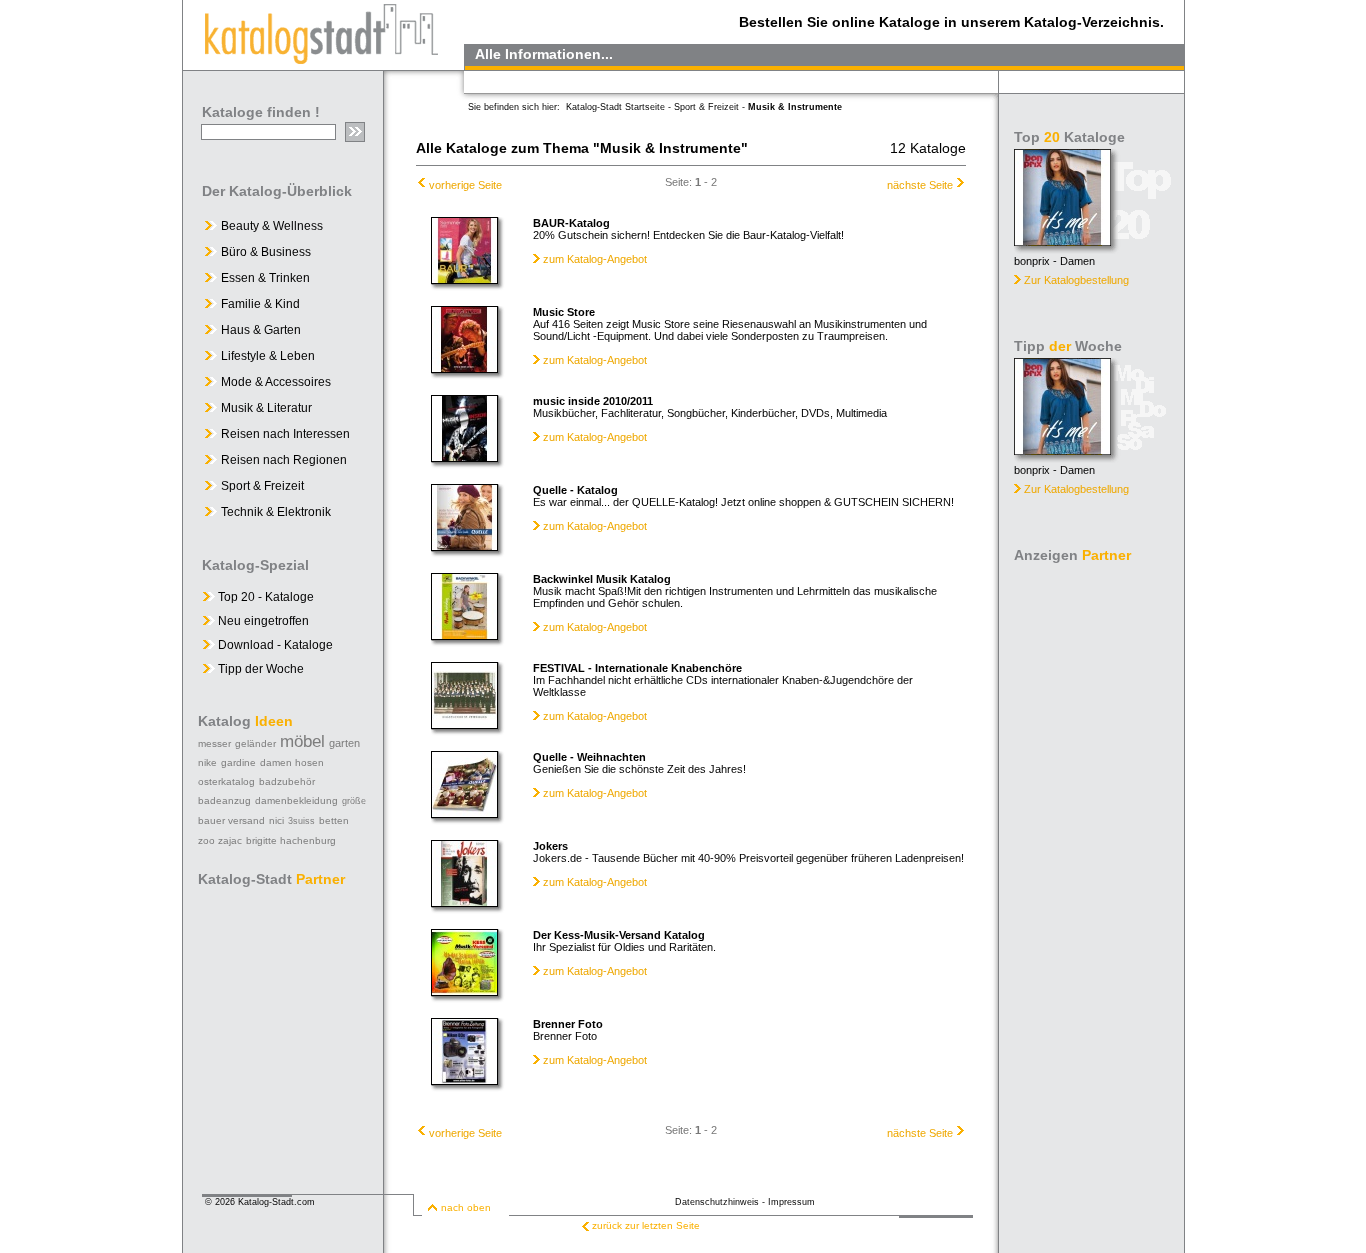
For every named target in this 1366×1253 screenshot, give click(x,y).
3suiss (301, 821)
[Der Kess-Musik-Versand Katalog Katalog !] (464, 991)
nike (207, 762)
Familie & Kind (260, 304)
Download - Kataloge (274, 645)
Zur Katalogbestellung (1076, 280)
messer (214, 743)
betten (334, 820)
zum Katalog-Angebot (595, 259)
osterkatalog (226, 781)
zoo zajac (220, 840)
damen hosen (292, 762)
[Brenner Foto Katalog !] (464, 1080)
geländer (255, 743)
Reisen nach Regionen (284, 460)
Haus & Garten (261, 330)
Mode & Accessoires (276, 382)
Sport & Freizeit (262, 486)
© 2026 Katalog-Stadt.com (260, 1202)
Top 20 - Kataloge (264, 597)
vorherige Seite (465, 185)
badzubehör (287, 781)
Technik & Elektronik (276, 512)
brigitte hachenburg (291, 840)
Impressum (791, 1202)
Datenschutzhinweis (717, 1202)
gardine (238, 762)
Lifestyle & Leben (268, 356)
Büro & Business (266, 252)
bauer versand (231, 820)
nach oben (466, 1207)
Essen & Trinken (265, 278)
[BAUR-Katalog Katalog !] (464, 279)
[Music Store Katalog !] (464, 368)
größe (354, 801)
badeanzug (224, 800)
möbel (302, 741)
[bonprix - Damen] (1062, 240)
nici (276, 820)
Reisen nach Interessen (285, 434)
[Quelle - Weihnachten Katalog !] (464, 813)
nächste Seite (920, 185)
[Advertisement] (1093, 870)
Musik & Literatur (266, 408)
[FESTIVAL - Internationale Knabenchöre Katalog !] (464, 724)
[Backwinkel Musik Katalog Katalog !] (464, 635)
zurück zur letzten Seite (646, 1225)
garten (344, 743)
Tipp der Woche (259, 669)
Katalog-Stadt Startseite (615, 107)
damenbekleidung (296, 800)
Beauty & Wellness (272, 226)
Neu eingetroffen (262, 621)
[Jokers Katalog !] (464, 902)
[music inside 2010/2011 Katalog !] (464, 457)
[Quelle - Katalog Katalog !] (464, 546)
